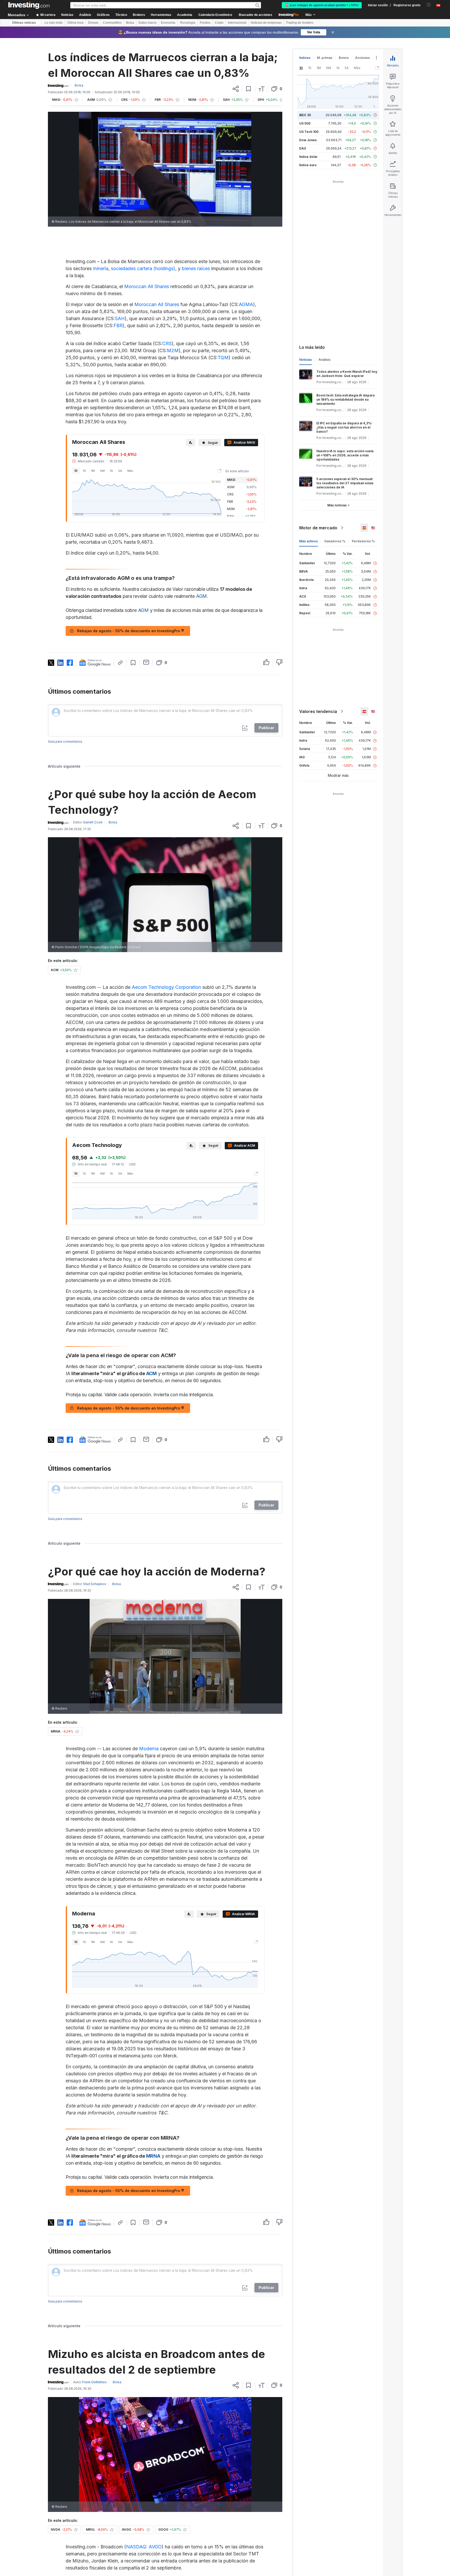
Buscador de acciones (255, 15)
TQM (223, 358)
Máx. (131, 471)
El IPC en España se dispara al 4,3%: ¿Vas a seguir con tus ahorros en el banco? (344, 427)
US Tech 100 (309, 132)
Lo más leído (54, 23)
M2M (173, 350)
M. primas (325, 58)
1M (93, 471)
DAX (303, 148)
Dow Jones (308, 140)
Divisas (93, 23)
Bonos (344, 58)
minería (101, 268)
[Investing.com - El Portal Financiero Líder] (29, 5)
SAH (120, 318)
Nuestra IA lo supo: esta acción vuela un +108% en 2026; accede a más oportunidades (345, 455)
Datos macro (148, 23)
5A (120, 471)
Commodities (112, 23)
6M (102, 471)
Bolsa (130, 23)
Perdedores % (363, 541)
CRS (167, 343)
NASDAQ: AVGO (144, 2547)
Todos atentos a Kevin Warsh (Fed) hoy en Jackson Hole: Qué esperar (347, 374)
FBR (118, 325)
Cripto (219, 23)
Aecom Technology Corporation (166, 987)
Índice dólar (308, 157)
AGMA (246, 304)
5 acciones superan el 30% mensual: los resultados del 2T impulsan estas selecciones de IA (345, 483)
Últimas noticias (24, 23)
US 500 (305, 123)
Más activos (308, 541)
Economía (168, 23)
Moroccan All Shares (147, 286)
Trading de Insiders (300, 23)
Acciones (362, 58)
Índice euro (308, 165)
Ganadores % (335, 541)
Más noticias (337, 505)
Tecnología (187, 23)
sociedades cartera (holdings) (143, 268)
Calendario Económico (215, 15)
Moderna (149, 1749)
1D (76, 471)
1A (111, 471)
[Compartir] (236, 89)
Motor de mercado (318, 528)
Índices (305, 58)
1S (84, 471)
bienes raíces (196, 268)
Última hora (75, 23)
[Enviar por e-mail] (146, 662)
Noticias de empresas (266, 23)
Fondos (205, 23)
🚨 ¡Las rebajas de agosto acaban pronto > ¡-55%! (322, 5)
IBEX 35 (305, 115)
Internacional (237, 23)
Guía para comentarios (65, 741)
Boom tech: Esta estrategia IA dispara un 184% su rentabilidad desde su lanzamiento (345, 399)
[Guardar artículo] (249, 89)
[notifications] (429, 5)
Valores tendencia (318, 711)
